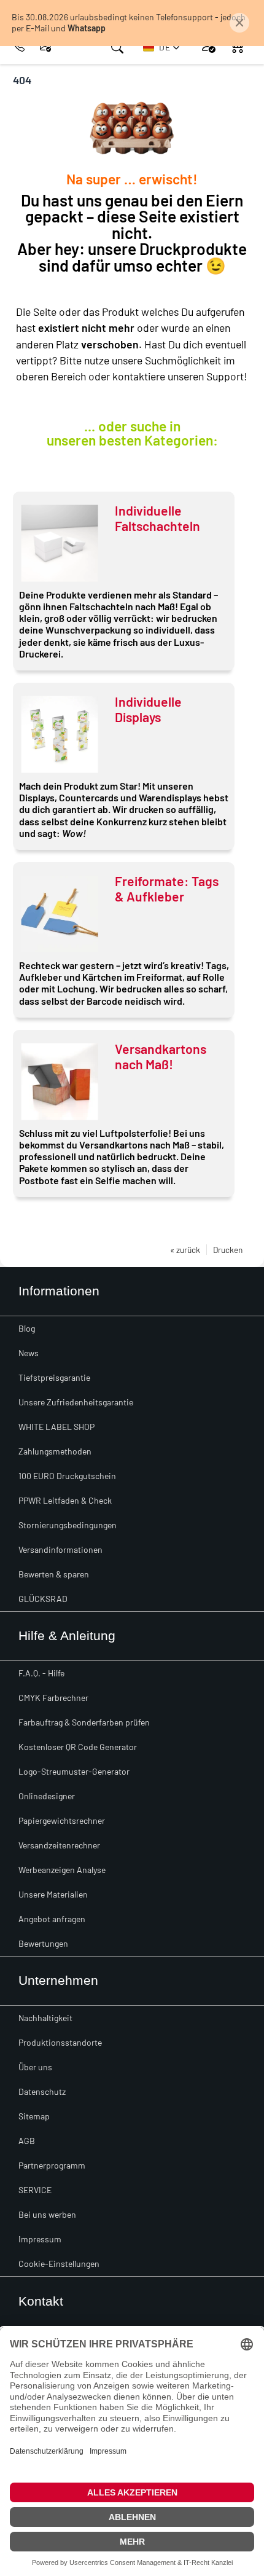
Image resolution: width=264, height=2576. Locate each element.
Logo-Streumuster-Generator (74, 1771)
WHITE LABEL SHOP (56, 1427)
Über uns (35, 2067)
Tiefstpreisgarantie (54, 1377)
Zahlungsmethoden (55, 1451)
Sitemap (34, 2116)
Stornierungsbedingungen (68, 1525)
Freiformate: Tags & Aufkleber (167, 889)
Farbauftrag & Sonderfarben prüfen (84, 1722)
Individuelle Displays (148, 709)
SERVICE (35, 2190)
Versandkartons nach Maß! (161, 1056)
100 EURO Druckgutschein (67, 1476)
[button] (161, 47)
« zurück (185, 1250)
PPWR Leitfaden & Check (65, 1500)
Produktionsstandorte (60, 2042)
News (29, 1353)
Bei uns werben (47, 2214)
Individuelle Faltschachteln (157, 518)
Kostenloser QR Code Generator (78, 1747)
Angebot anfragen (52, 1919)
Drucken (228, 1250)
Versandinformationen (60, 1549)
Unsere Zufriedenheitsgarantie (76, 1402)
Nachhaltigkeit (45, 2018)
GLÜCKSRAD (43, 1599)
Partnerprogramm (52, 2165)
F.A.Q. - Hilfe (41, 1673)
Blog (27, 1328)
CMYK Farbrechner (53, 1698)
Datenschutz (42, 2091)
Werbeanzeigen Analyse (62, 1870)
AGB (27, 2141)
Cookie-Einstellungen (59, 2264)
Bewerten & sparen (54, 1574)
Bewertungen (43, 1943)
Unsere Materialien (53, 1894)
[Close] (239, 23)
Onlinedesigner (47, 1796)
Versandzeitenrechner (59, 1845)
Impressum (40, 2239)
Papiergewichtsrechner (62, 1820)
